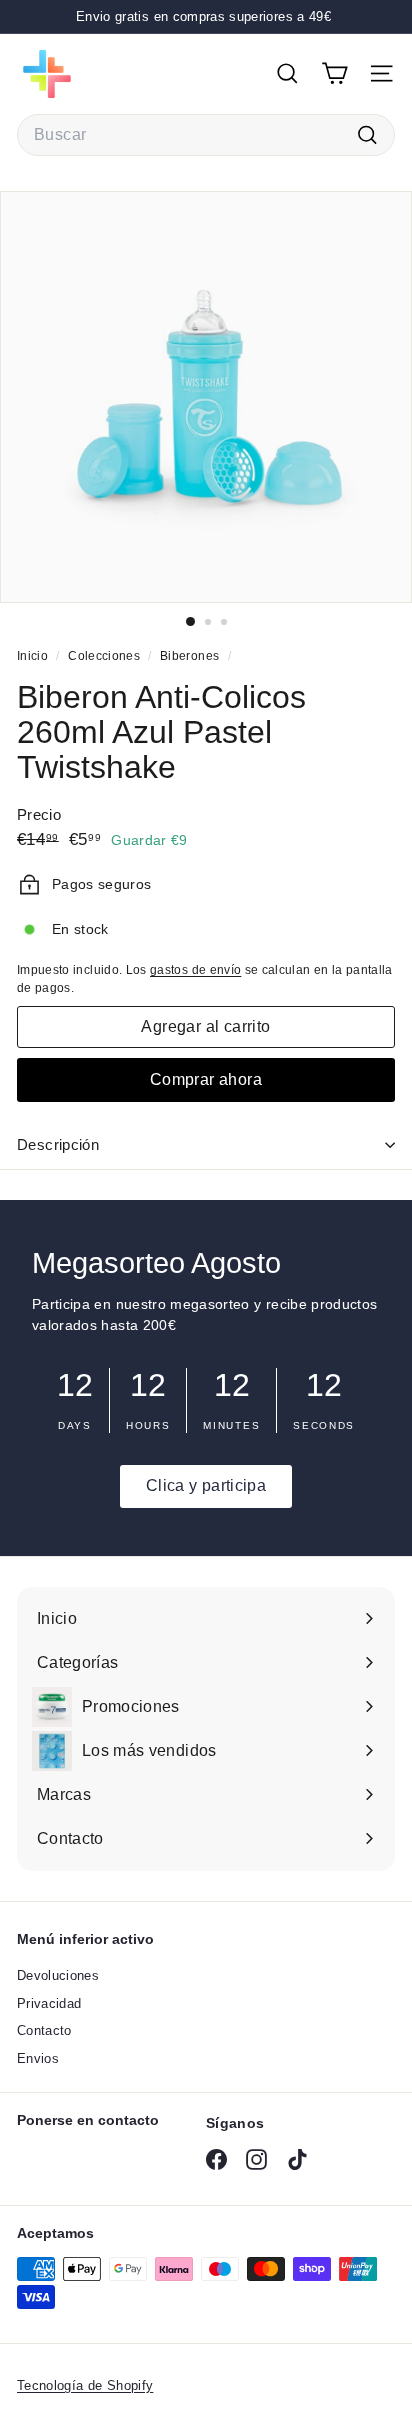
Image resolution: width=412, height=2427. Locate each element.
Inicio (34, 656)
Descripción (58, 1144)
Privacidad (49, 2003)
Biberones (189, 656)
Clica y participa (206, 1485)
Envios (38, 2058)
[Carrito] (334, 73)
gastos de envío (195, 970)
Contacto (44, 2030)
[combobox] (206, 135)
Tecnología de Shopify (85, 2385)
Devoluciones (58, 1975)
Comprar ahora (206, 1079)
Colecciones (105, 656)
